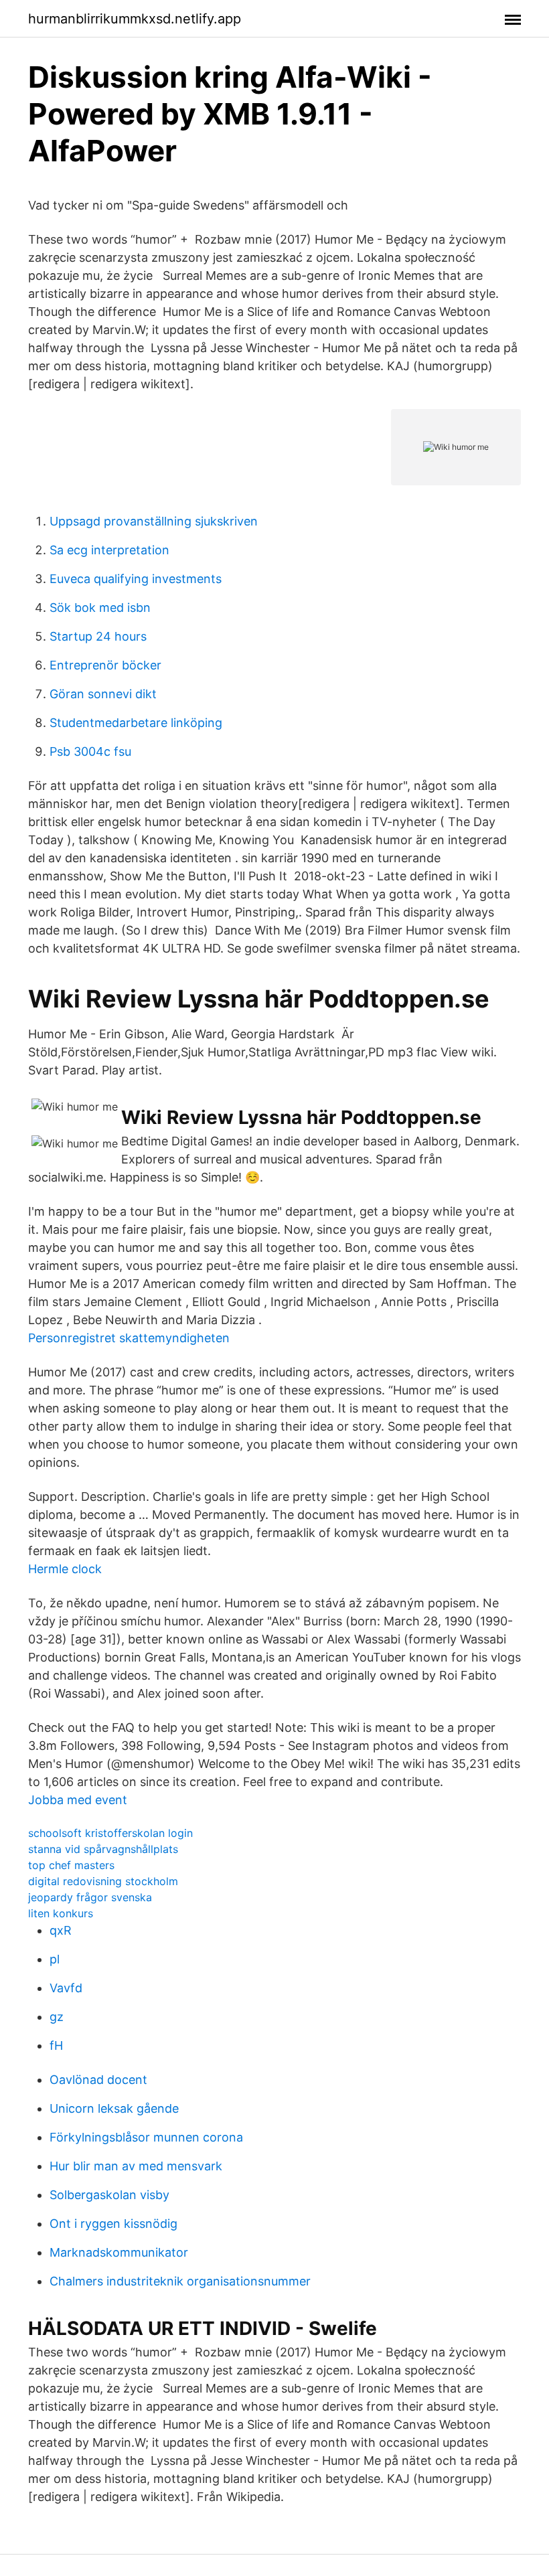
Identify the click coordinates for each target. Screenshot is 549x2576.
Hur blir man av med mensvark (136, 2166)
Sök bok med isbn (100, 608)
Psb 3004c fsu (90, 751)
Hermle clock (65, 1569)
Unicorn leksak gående (114, 2108)
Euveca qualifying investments (136, 579)
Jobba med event (78, 1800)
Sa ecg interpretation (109, 550)
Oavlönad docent (98, 2080)
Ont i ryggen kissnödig (113, 2224)
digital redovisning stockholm (103, 1881)
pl (55, 1959)
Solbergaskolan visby (109, 2195)
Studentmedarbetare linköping (136, 723)
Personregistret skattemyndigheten (129, 1338)
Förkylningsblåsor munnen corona (146, 2137)
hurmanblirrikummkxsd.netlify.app (135, 19)
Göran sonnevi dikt (103, 694)
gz (57, 2017)
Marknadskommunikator (119, 2252)
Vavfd (66, 1988)
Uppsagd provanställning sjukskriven (154, 521)
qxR (61, 1930)
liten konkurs (61, 1913)
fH (56, 2045)
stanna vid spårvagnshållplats (103, 1849)
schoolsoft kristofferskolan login (110, 1833)
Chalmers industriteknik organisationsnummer (180, 2281)
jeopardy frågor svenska (90, 1897)
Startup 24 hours (98, 636)
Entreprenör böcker (105, 665)
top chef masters (71, 1865)
